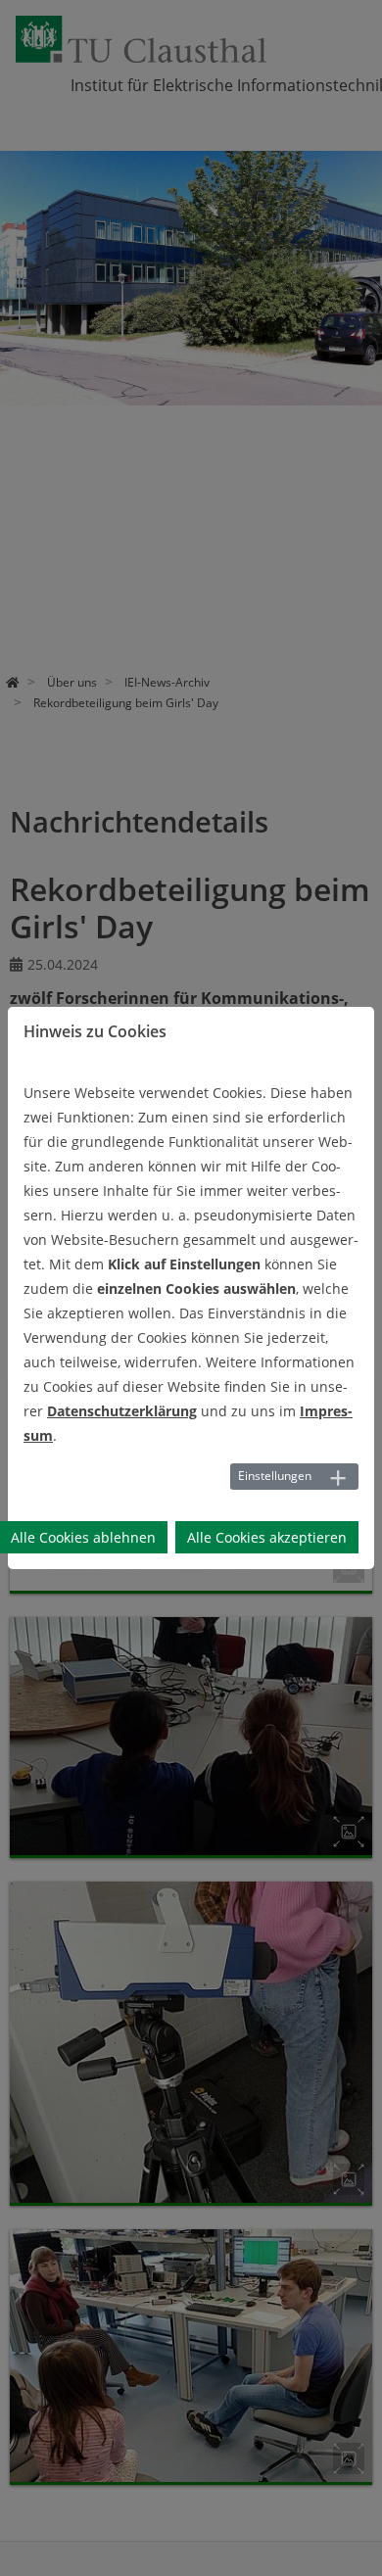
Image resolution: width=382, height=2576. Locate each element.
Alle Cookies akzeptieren (267, 1537)
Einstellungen (275, 1476)
